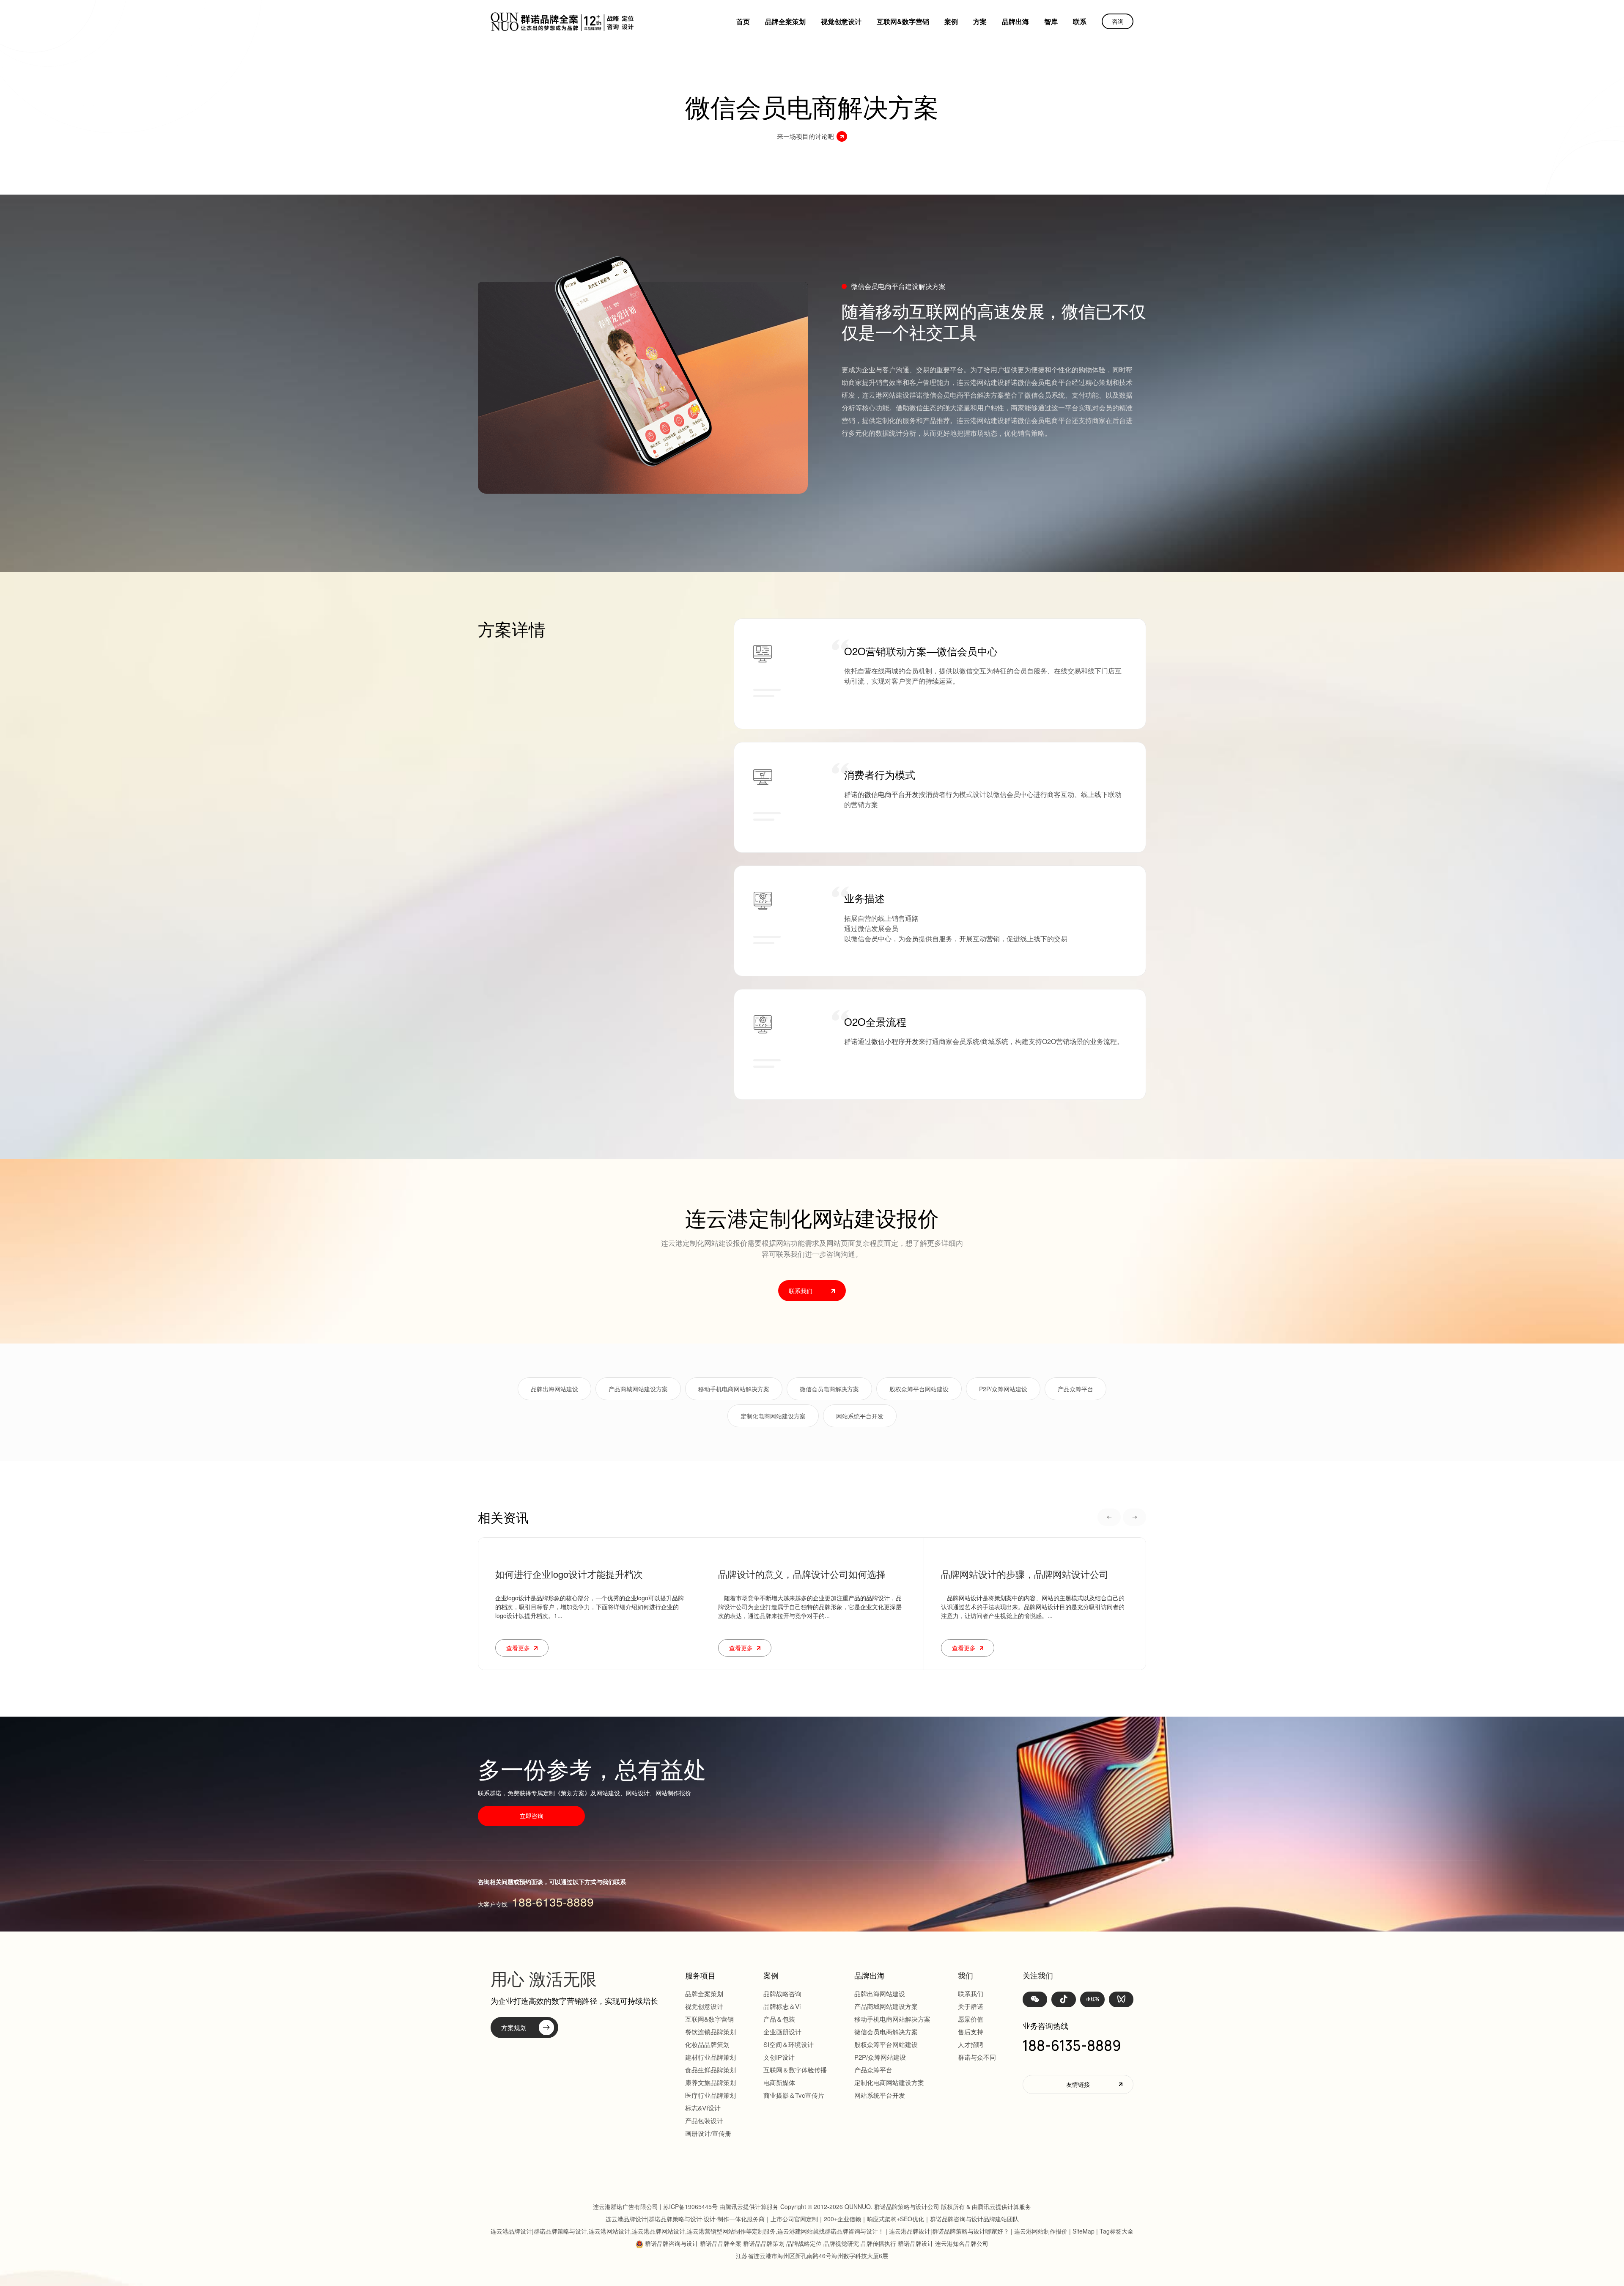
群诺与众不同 (977, 2057)
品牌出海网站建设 (554, 1389)
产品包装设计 (704, 2120)
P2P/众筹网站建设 (1003, 1389)
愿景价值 (971, 2019)
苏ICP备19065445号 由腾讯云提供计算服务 (721, 2206)
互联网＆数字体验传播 (795, 2070)
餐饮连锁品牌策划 (710, 2032)
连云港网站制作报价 (1041, 2231)
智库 (1051, 21)
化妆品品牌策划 (707, 2044)
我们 (966, 1975)
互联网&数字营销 (903, 21)
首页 (743, 21)
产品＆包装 (779, 2019)
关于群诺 (971, 2006)
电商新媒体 (779, 2082)
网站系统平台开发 (860, 1416)
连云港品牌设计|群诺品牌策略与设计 (535, 180)
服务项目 (700, 1975)
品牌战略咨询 (782, 1993)
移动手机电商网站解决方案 (734, 1389)
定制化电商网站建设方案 (773, 1416)
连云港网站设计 (609, 2231)
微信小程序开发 (895, 1041)
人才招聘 (971, 2044)
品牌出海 (1015, 21)
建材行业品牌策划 (710, 2057)
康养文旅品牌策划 (710, 2082)
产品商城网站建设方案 (638, 1389)
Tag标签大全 (1116, 2231)
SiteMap (1084, 2231)
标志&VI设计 (703, 2108)
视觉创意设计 (841, 21)
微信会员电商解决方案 (829, 1389)
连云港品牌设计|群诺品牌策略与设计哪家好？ (949, 2231)
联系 (1080, 21)
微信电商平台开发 (892, 794)
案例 (951, 21)
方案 (980, 21)
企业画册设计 (782, 2032)
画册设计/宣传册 (708, 2133)
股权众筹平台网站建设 (919, 1389)
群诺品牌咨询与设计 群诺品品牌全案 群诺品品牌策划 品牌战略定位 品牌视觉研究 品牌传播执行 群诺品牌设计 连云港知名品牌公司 (817, 2243)
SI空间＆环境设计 (789, 2044)
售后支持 (971, 2032)
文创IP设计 (779, 2057)
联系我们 (971, 1993)
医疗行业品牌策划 (710, 2095)
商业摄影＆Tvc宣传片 (794, 2095)
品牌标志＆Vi (782, 2006)
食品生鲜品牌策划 (710, 2070)
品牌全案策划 (785, 21)
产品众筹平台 (1075, 1389)
